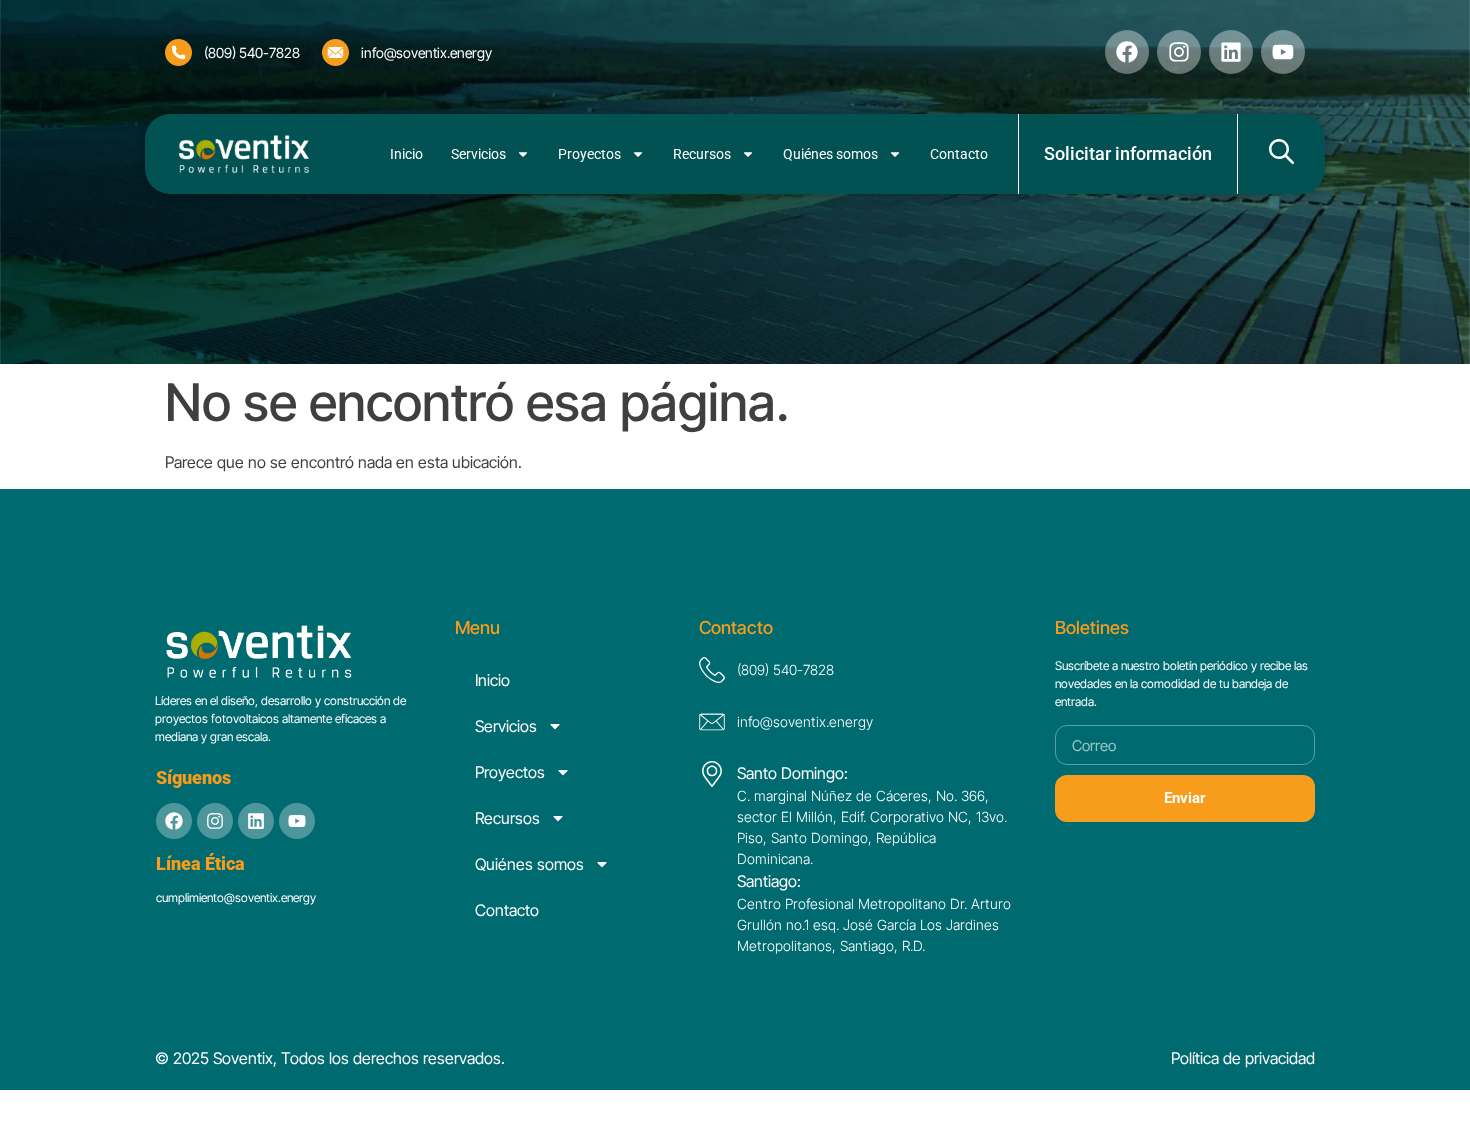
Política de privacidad (1243, 1058)
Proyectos (589, 154)
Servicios (478, 154)
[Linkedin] (1231, 52)
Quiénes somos (830, 154)
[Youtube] (297, 821)
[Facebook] (1127, 52)
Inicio (406, 154)
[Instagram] (1179, 52)
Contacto (959, 154)
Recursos (702, 154)
